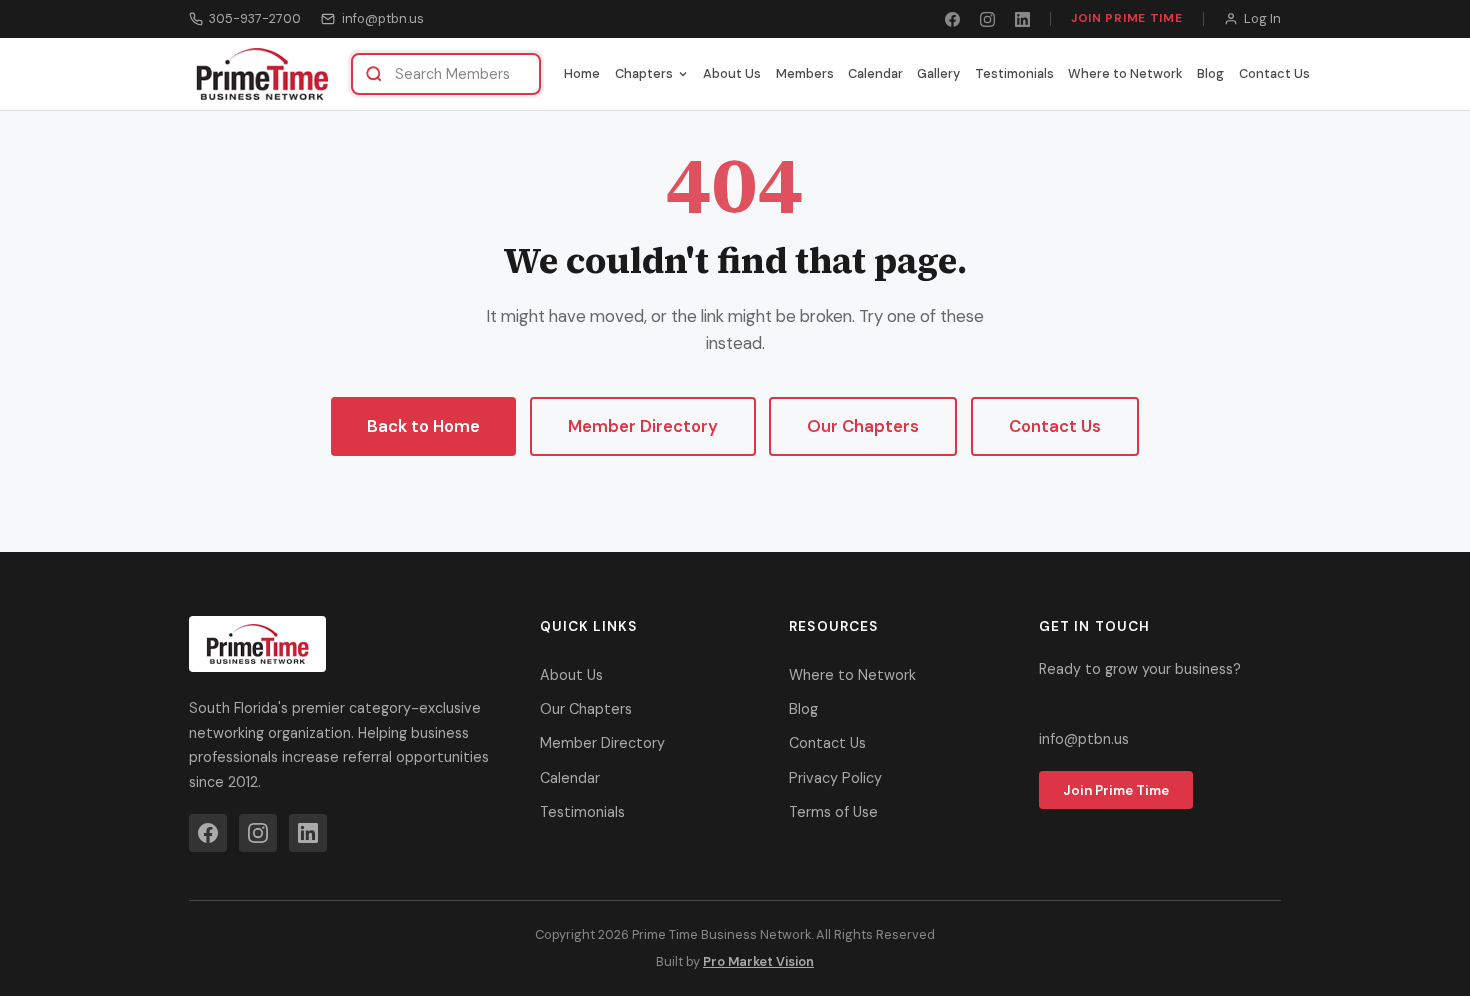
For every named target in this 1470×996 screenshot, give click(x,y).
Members (805, 73)
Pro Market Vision (758, 961)
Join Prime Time (1127, 18)
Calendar (875, 73)
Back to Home (423, 426)
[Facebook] (952, 19)
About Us (732, 73)
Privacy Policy (835, 778)
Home (582, 73)
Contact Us (1274, 73)
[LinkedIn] (1022, 19)
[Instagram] (987, 19)
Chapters (644, 73)
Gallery (938, 73)
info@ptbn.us (382, 18)
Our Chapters (863, 426)
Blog (1210, 73)
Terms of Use (833, 812)
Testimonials (1014, 73)
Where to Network (1125, 73)
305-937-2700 (255, 18)
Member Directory (643, 426)
